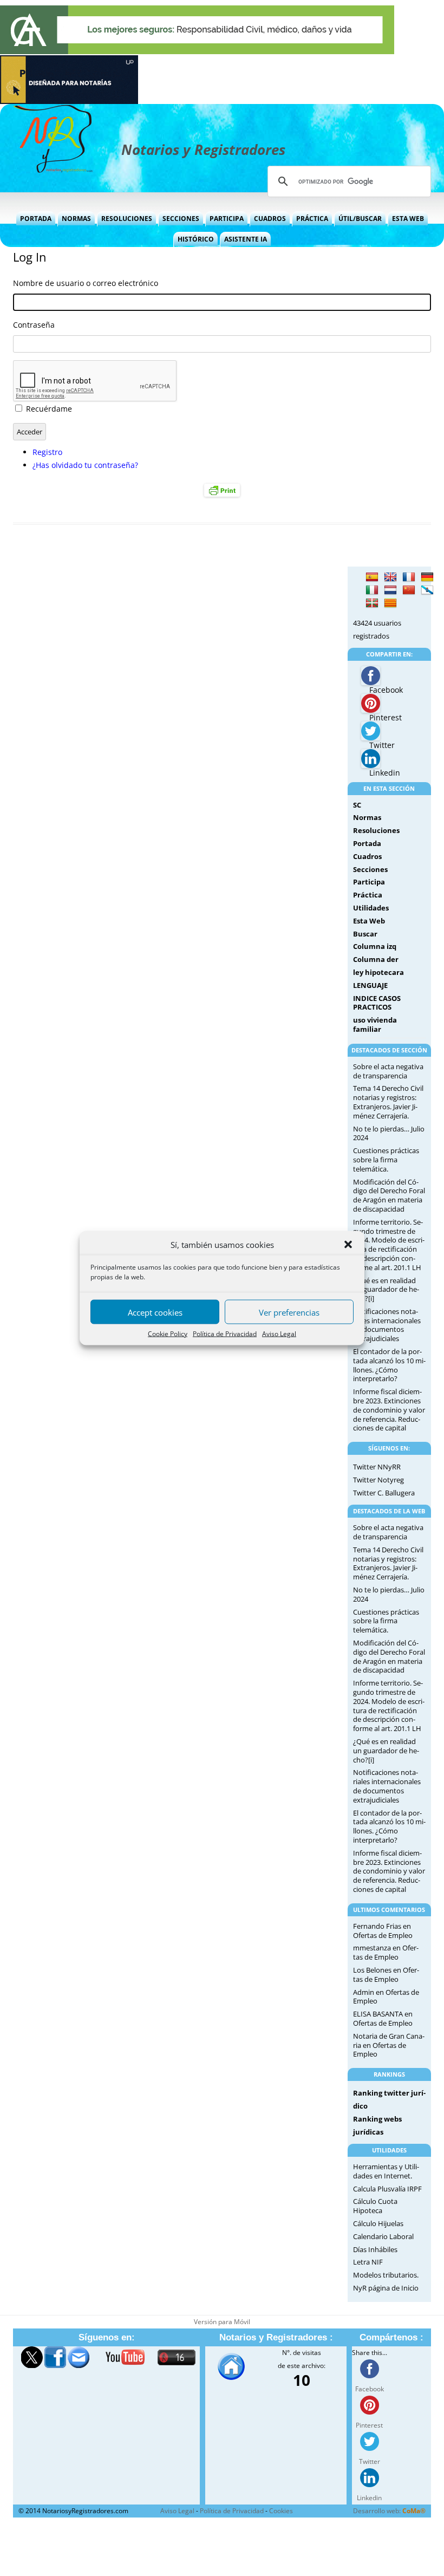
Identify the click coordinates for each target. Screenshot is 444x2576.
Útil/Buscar (360, 219)
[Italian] (372, 590)
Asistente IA (246, 239)
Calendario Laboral (383, 2236)
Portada (36, 219)
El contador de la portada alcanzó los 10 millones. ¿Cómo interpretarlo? (389, 1365)
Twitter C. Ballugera (384, 1493)
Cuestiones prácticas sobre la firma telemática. (386, 1160)
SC (357, 805)
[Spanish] (372, 577)
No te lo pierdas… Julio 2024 (389, 1133)
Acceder (30, 432)
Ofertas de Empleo (383, 1935)
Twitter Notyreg (378, 1480)
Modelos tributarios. (386, 2275)
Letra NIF (368, 2262)
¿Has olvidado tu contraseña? (85, 465)
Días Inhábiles (375, 2249)
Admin (364, 1992)
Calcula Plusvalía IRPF (387, 2189)
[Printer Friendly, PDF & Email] (222, 490)
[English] (390, 577)
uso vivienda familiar (375, 1024)
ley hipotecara (378, 972)
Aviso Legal (279, 1334)
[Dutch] (390, 590)
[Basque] (372, 603)
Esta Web (408, 219)
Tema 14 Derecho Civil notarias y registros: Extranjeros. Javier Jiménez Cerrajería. (388, 1102)
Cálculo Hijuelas (378, 2223)
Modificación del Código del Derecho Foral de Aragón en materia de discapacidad (389, 1195)
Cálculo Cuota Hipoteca (375, 2206)
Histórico (196, 239)
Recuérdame (49, 409)
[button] (348, 1245)
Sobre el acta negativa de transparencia (388, 1071)
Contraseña (34, 325)
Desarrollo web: (389, 2511)
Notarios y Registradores (203, 149)
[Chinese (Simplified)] (409, 590)
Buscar (365, 934)
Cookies (281, 2511)
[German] (427, 577)
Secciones (181, 219)
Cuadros (270, 219)
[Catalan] (390, 603)
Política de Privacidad (225, 1334)
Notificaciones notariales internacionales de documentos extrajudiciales (387, 1325)
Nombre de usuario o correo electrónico (86, 283)
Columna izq (375, 946)
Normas (76, 219)
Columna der (376, 959)
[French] (409, 577)
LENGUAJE (370, 985)
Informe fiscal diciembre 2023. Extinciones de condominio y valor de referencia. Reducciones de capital (389, 1410)
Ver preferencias (289, 1312)
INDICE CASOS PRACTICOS (377, 1003)
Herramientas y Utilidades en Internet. (386, 2171)
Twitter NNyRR (377, 1467)
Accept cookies (155, 1312)
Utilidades (371, 908)
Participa (227, 219)
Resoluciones (127, 219)
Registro (47, 452)
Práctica (312, 219)
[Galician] (427, 590)
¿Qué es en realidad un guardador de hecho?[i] (386, 1290)
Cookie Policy (168, 1334)
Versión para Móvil (222, 2322)
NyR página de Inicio (386, 2288)
